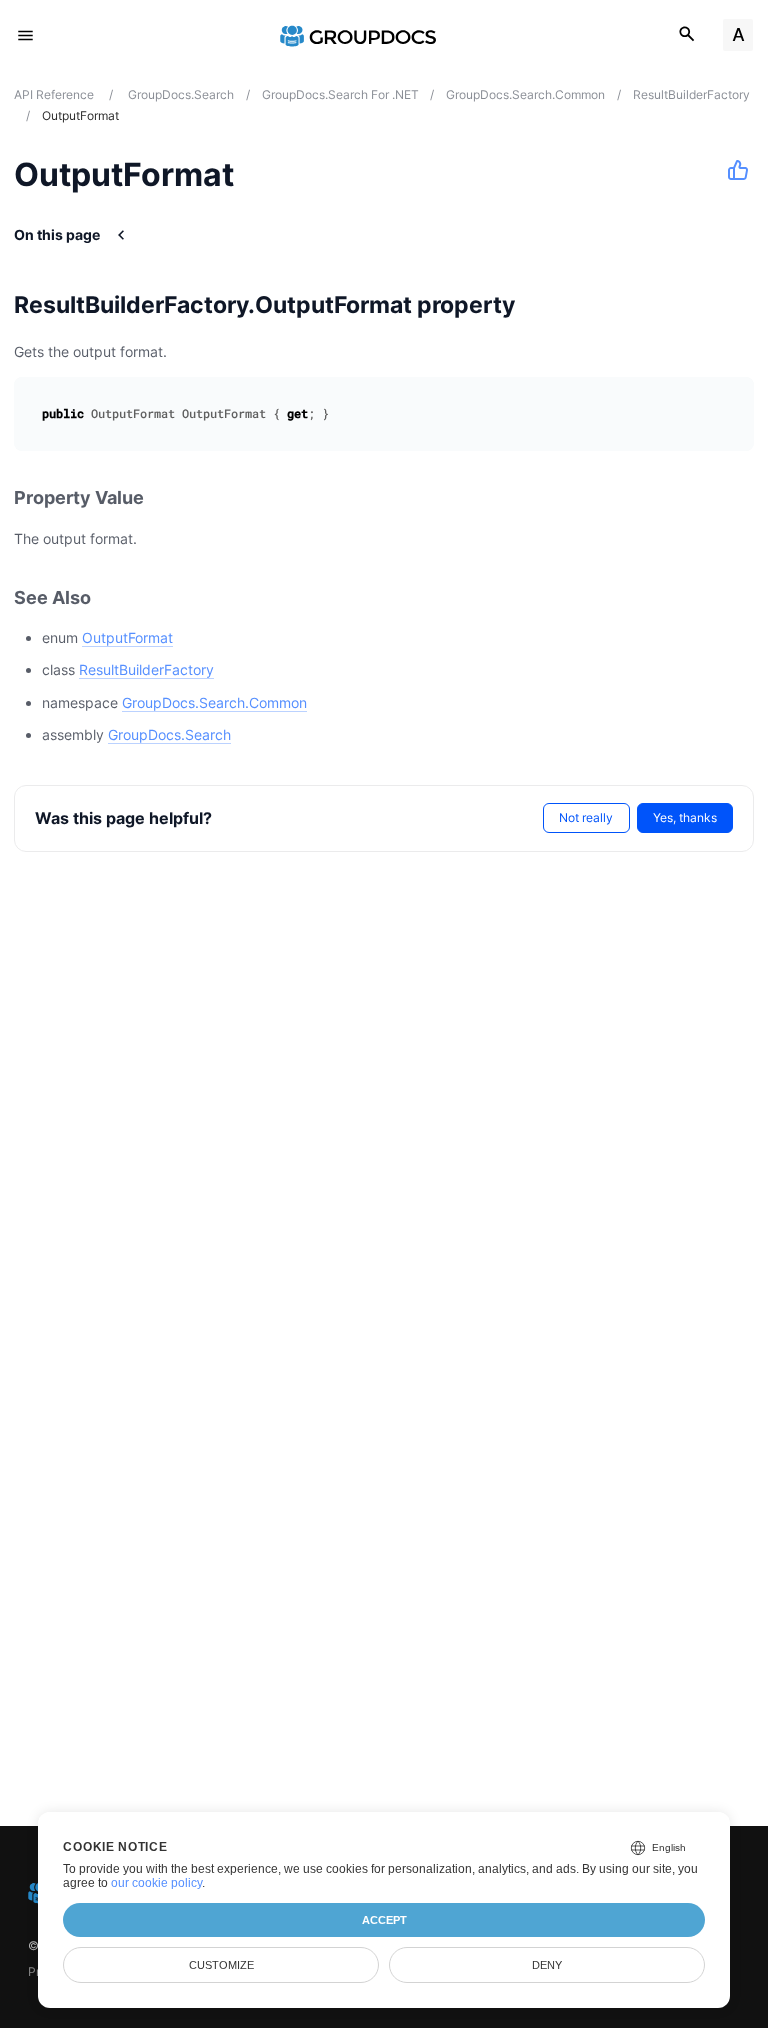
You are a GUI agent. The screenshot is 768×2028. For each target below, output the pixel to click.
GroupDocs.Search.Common (214, 702)
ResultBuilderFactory (146, 669)
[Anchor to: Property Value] (166, 498)
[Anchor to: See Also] (113, 597)
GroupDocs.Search (169, 734)
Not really (586, 817)
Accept (384, 1920)
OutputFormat (127, 637)
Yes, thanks (685, 817)
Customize (221, 1965)
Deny (547, 1965)
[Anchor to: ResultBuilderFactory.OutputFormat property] (540, 305)
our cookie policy (156, 1883)
